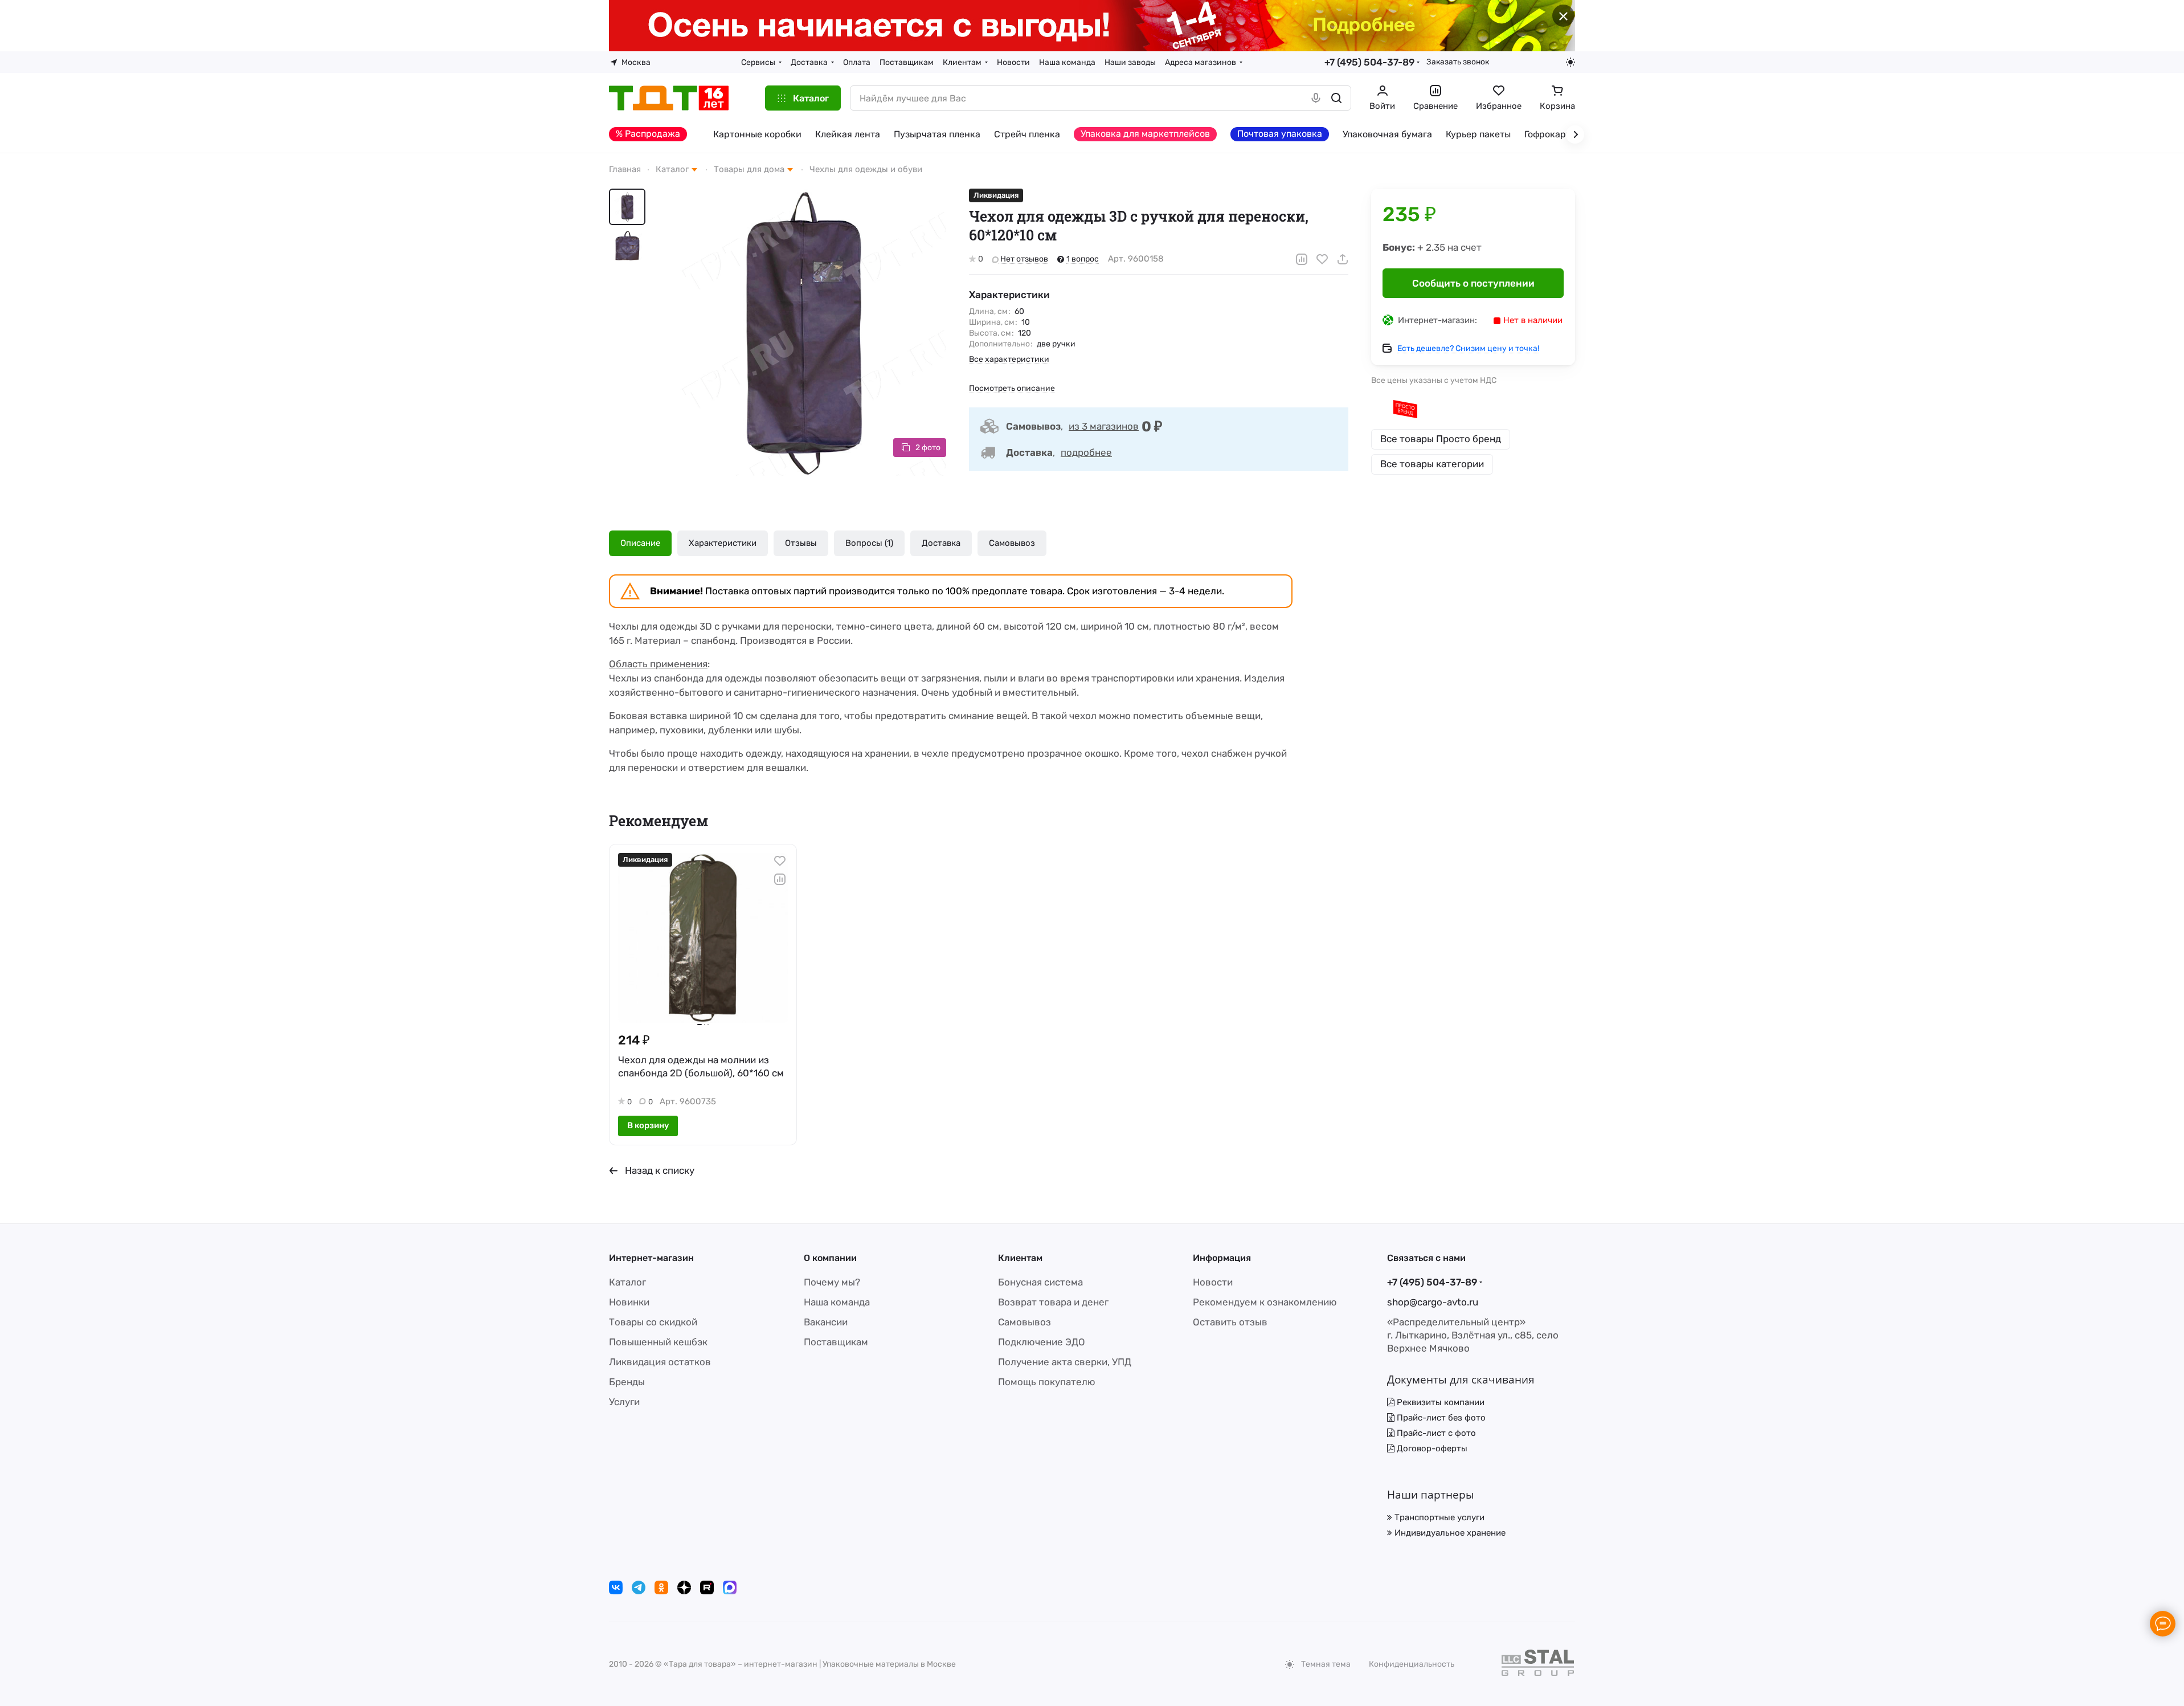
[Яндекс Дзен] (684, 1587)
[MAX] (730, 1587)
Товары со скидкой (653, 1322)
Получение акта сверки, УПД (1065, 1362)
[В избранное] (1322, 259)
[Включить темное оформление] (1570, 62)
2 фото (928, 448)
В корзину (648, 1125)
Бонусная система (1040, 1282)
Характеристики (723, 543)
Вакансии (826, 1322)
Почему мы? (832, 1282)
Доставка (941, 543)
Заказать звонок (1458, 62)
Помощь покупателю (1047, 1382)
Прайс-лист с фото (1435, 1433)
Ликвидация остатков (660, 1362)
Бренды (627, 1382)
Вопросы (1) (869, 543)
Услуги (624, 1402)
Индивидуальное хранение (1449, 1533)
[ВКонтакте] (616, 1587)
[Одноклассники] (661, 1587)
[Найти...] (1336, 98)
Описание (640, 543)
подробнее (1086, 452)
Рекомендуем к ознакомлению (1265, 1302)
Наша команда (837, 1302)
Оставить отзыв (1230, 1322)
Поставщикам (836, 1342)
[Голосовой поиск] (1316, 98)
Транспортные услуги (1438, 1517)
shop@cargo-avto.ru (1433, 1302)
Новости (1213, 1282)
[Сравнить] (1302, 259)
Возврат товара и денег (1053, 1302)
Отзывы (801, 543)
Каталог (627, 1282)
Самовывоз (1012, 543)
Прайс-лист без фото (1440, 1418)
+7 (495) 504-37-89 (1369, 62)
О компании (830, 1258)
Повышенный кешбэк (658, 1342)
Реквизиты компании (1439, 1402)
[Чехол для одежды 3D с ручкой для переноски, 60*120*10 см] (803, 332)
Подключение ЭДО (1042, 1342)
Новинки (629, 1302)
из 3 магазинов (1104, 426)
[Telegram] (639, 1587)
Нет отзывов (1023, 259)
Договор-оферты (1431, 1448)
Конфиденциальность (1412, 1664)
